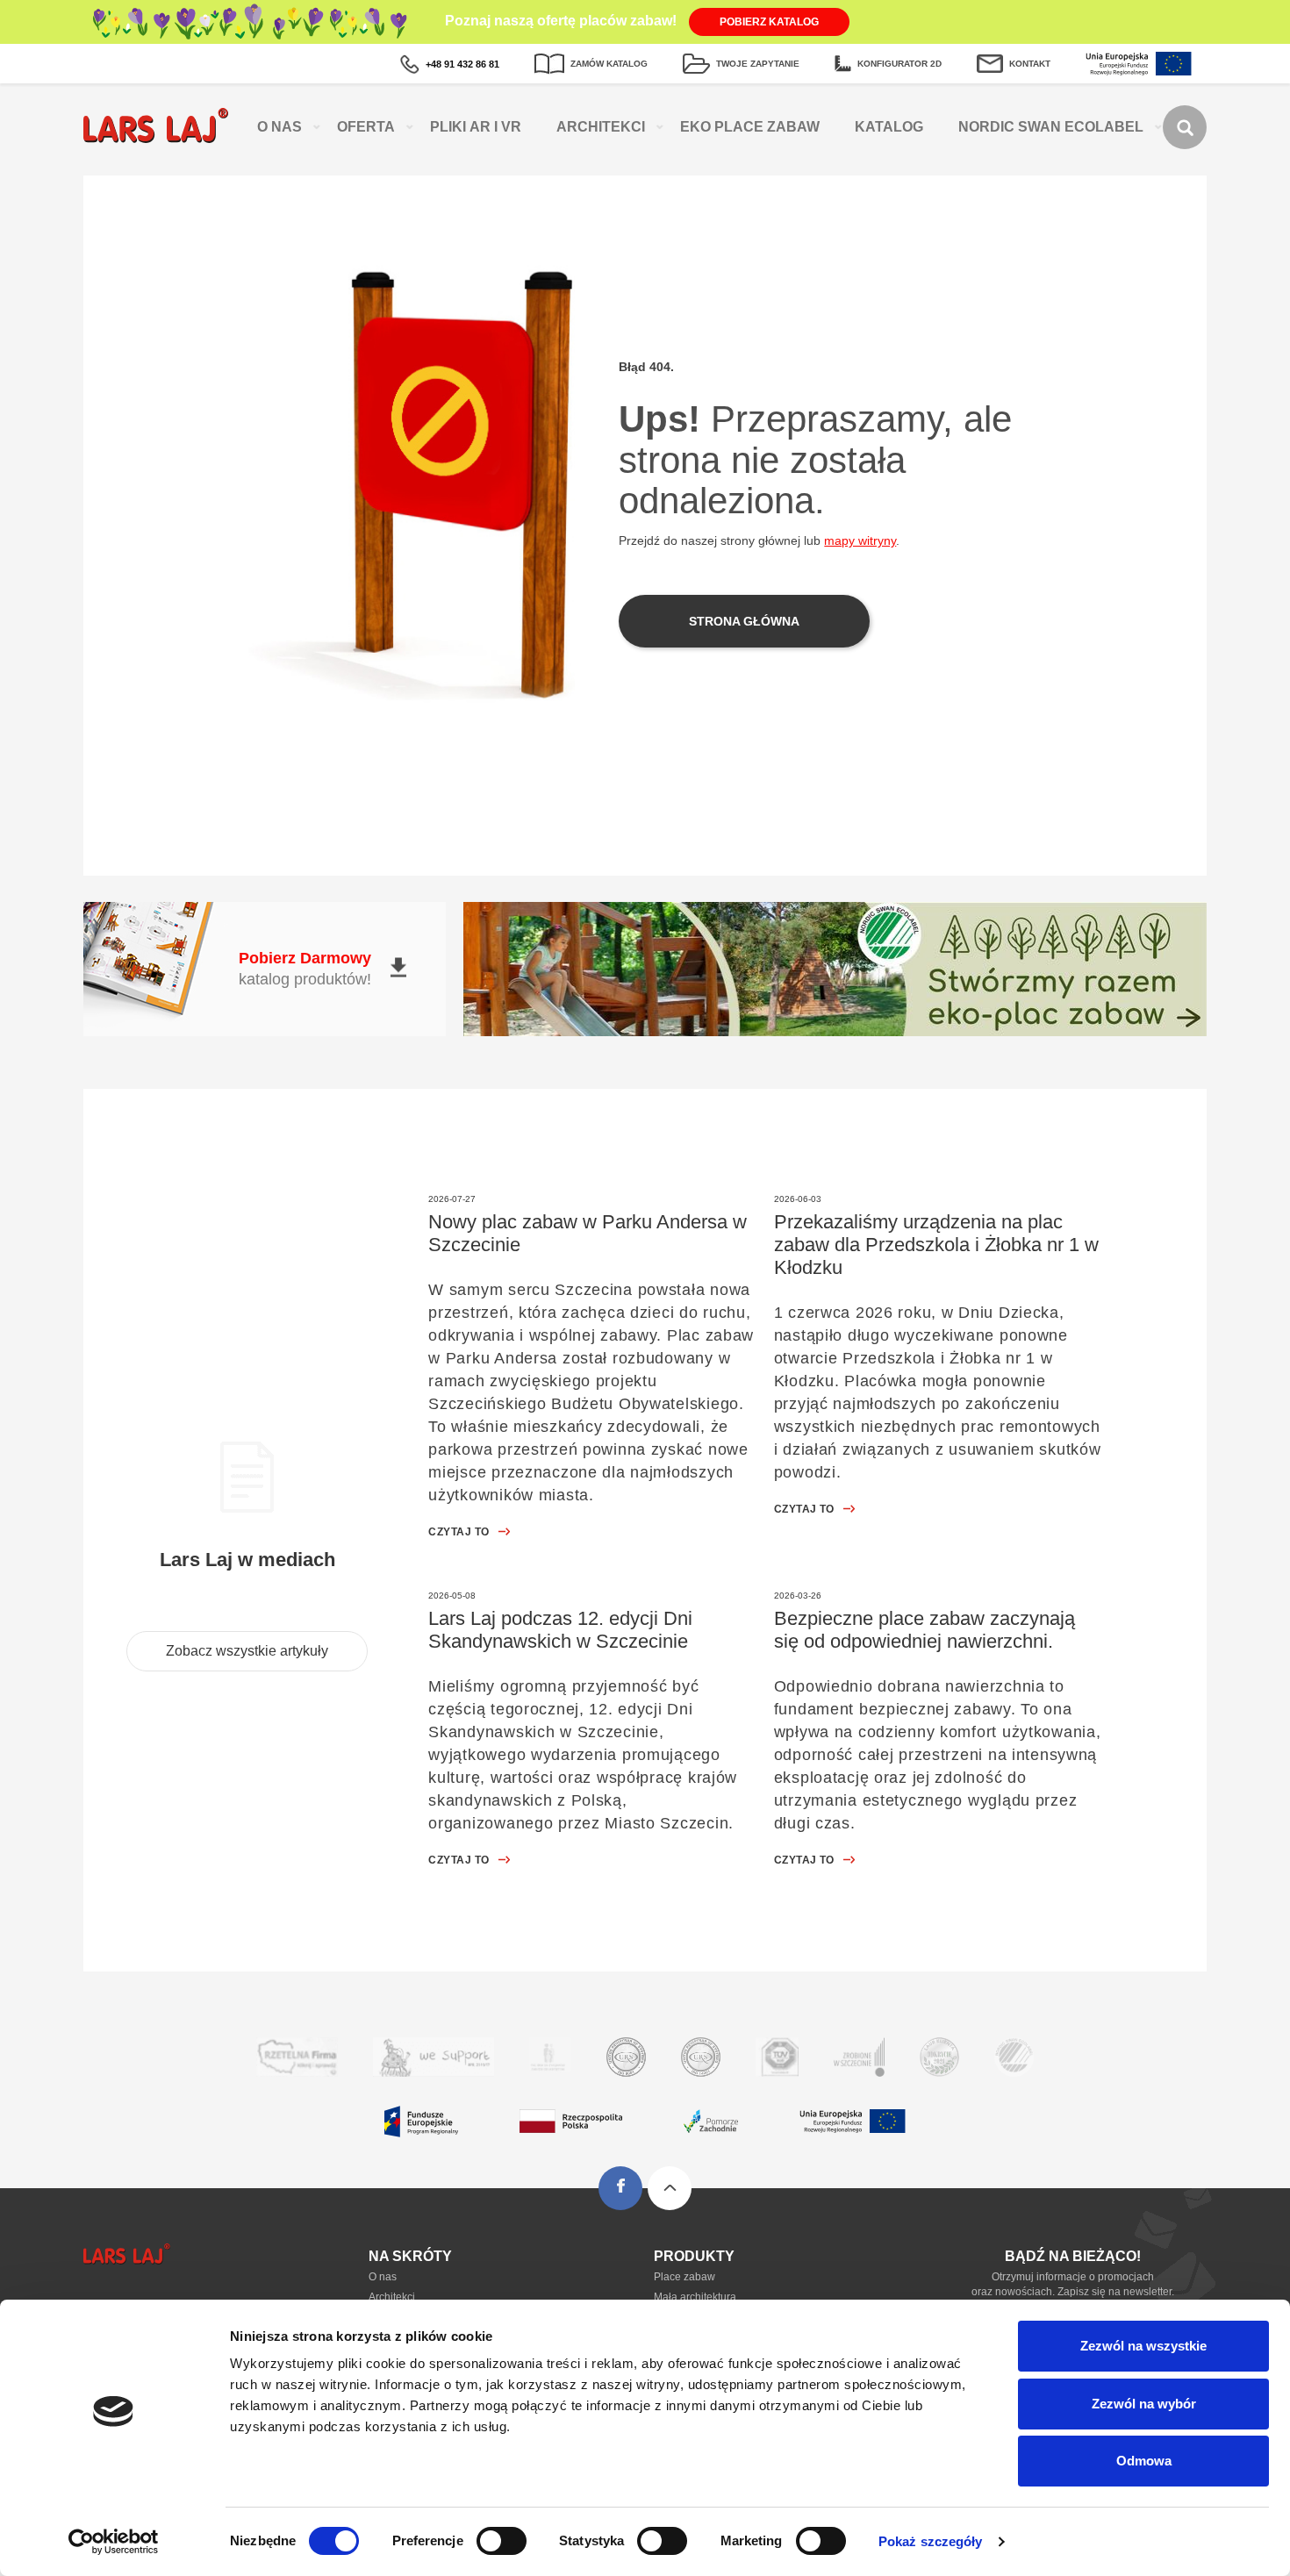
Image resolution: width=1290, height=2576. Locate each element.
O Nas (279, 127)
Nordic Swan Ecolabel (1051, 127)
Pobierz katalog (769, 22)
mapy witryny (860, 540)
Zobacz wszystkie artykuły (247, 1651)
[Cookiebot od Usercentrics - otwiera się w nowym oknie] (114, 2542)
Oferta (366, 127)
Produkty (694, 2256)
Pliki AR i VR (476, 127)
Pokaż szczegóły (931, 2541)
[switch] (502, 2541)
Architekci (601, 127)
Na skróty (410, 2256)
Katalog (889, 127)
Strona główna (744, 621)
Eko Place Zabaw (750, 127)
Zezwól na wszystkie (1143, 2346)
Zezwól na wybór (1144, 2404)
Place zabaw (684, 2277)
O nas (383, 2277)
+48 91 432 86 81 (462, 64)
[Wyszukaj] (1185, 127)
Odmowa (1144, 2461)
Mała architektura (695, 2297)
